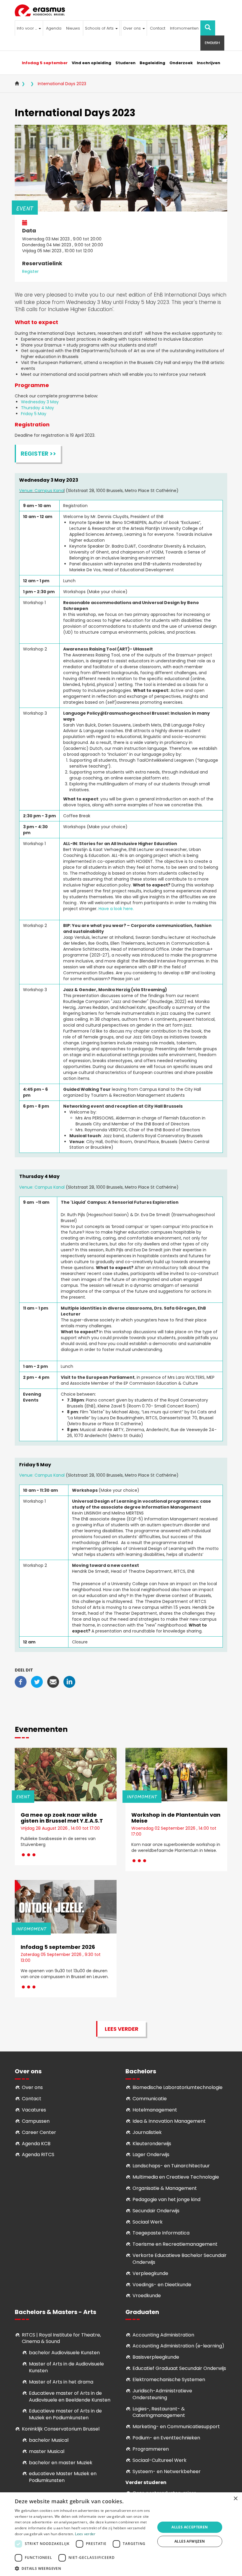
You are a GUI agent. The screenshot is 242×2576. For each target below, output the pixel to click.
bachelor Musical (49, 2440)
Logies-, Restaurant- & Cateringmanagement (159, 2412)
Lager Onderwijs (151, 2155)
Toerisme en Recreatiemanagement (175, 2244)
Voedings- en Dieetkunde (162, 2285)
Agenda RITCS (38, 2155)
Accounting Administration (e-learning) (178, 2346)
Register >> (38, 454)
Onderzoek (181, 63)
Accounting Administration (163, 2335)
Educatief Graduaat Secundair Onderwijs (179, 2368)
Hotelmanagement (155, 2110)
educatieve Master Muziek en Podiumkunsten (63, 2477)
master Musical (47, 2451)
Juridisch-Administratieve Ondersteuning (162, 2394)
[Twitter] (37, 1682)
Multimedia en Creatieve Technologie (176, 2177)
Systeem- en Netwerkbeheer (167, 2471)
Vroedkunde (147, 2296)
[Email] (53, 1682)
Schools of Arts (100, 28)
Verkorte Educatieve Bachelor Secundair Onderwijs (180, 2259)
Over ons (133, 28)
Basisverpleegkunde (156, 2357)
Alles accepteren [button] (190, 2527)
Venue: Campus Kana (41, 491)
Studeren (125, 63)
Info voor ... (27, 28)
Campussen (36, 2121)
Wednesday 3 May (40, 402)
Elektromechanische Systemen (169, 2380)
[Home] (42, 10)
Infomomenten (184, 28)
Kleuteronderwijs (152, 2144)
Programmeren (151, 2449)
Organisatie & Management (165, 2188)
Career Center (39, 2132)
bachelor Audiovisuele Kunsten (64, 2353)
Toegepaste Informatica (161, 2233)
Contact (158, 28)
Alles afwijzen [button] (190, 2541)
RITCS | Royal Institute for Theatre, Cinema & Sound (61, 2338)
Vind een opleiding (91, 63)
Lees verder (122, 2029)
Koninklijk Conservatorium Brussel (61, 2429)
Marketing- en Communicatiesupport (176, 2427)
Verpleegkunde (150, 2273)
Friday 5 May (34, 414)
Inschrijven (209, 63)
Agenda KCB (36, 2144)
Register (30, 271)
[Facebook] (21, 1682)
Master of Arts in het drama (61, 2382)
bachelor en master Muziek (61, 2463)
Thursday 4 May (38, 408)
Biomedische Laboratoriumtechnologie (178, 2087)
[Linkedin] (69, 1682)
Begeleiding (152, 63)
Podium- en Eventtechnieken (166, 2438)
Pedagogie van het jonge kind (166, 2199)
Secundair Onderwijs (156, 2211)
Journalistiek (147, 2132)
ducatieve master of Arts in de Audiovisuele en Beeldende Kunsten (70, 2397)
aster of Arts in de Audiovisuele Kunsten (66, 2367)
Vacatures (34, 2110)
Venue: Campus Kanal (42, 1187)
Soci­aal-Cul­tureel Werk (160, 2460)
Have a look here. (116, 909)
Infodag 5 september (45, 63)
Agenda (54, 28)
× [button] (235, 2499)
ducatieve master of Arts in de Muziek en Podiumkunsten (65, 2414)
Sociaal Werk (148, 2222)
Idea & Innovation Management (169, 2121)
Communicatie (150, 2099)
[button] (83, 2568)
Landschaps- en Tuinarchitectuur (171, 2166)
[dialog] (121, 2534)
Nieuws (73, 28)
